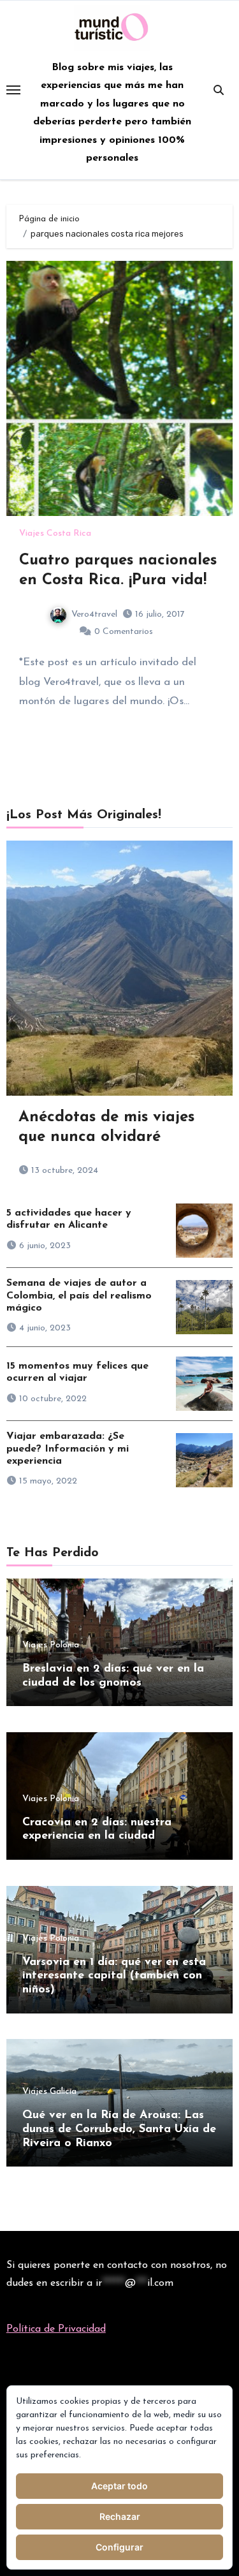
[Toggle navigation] (13, 90)
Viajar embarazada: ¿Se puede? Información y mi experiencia (68, 1448)
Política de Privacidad (56, 2329)
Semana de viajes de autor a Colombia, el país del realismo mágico (79, 1295)
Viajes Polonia (51, 1645)
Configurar (119, 2547)
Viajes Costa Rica (55, 534)
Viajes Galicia (49, 2092)
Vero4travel (94, 615)
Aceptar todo (119, 2486)
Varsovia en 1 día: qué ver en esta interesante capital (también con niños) (114, 1976)
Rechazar (120, 2516)
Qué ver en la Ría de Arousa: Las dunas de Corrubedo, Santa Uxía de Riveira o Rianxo (119, 2129)
